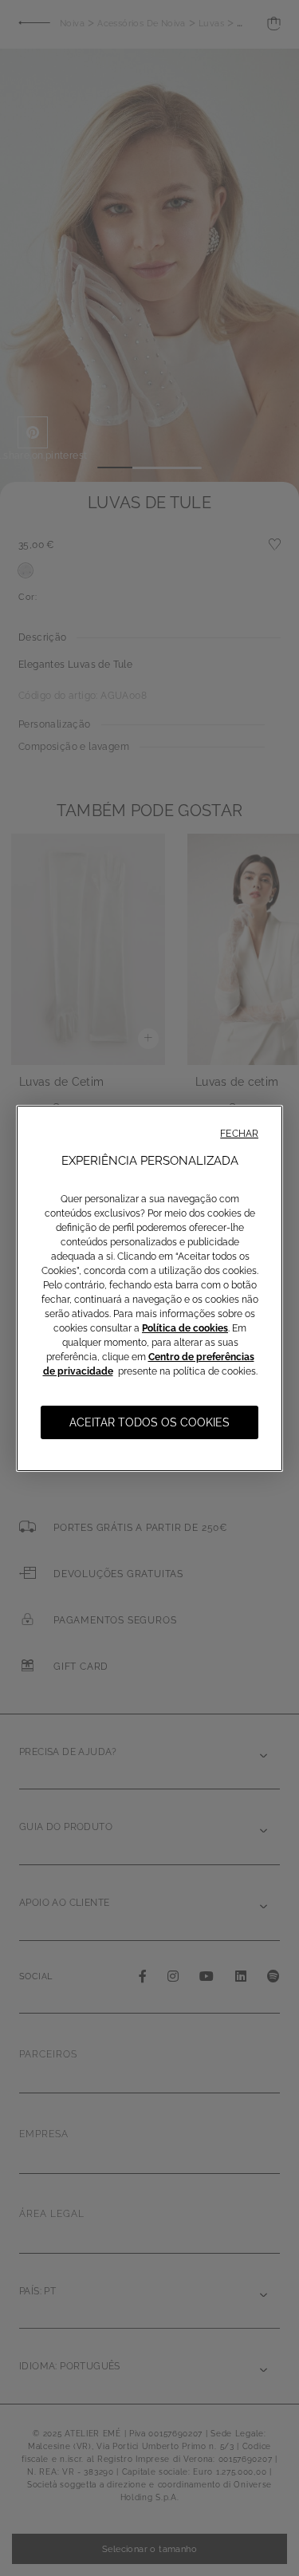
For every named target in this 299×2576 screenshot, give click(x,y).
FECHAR (239, 1134)
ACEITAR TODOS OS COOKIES (149, 1422)
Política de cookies (185, 1328)
